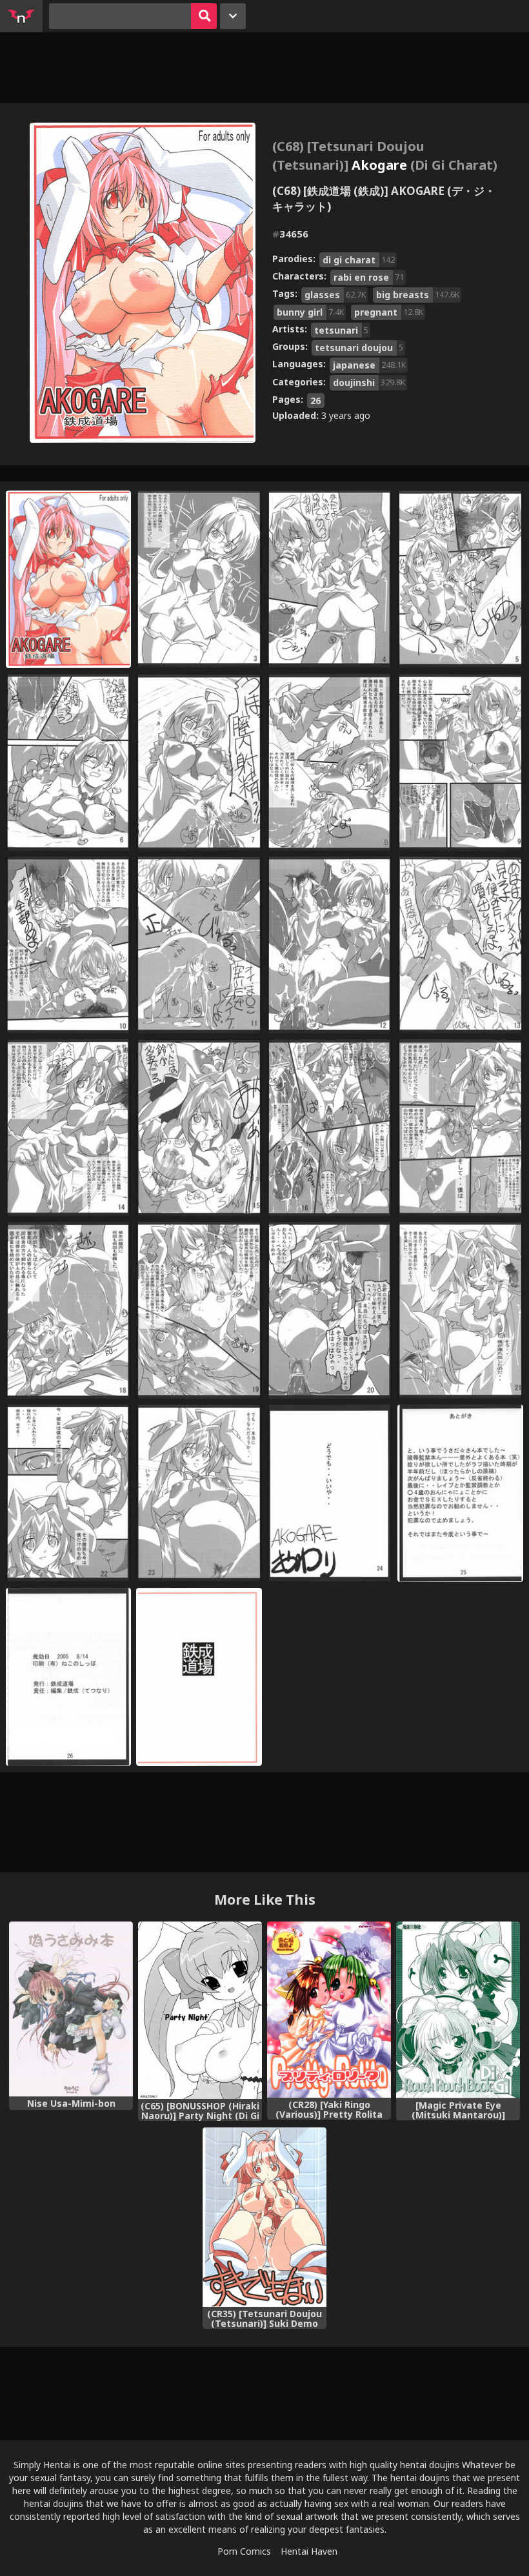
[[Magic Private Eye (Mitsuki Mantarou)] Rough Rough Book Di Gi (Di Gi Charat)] (458, 2010)
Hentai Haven (309, 2551)
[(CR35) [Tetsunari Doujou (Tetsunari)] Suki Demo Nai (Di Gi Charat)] (264, 2217)
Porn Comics (244, 2551)
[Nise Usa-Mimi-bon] (71, 2009)
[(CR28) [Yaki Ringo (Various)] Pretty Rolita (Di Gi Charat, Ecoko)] (329, 2010)
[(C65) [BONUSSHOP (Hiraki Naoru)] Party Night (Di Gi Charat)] (200, 2010)
